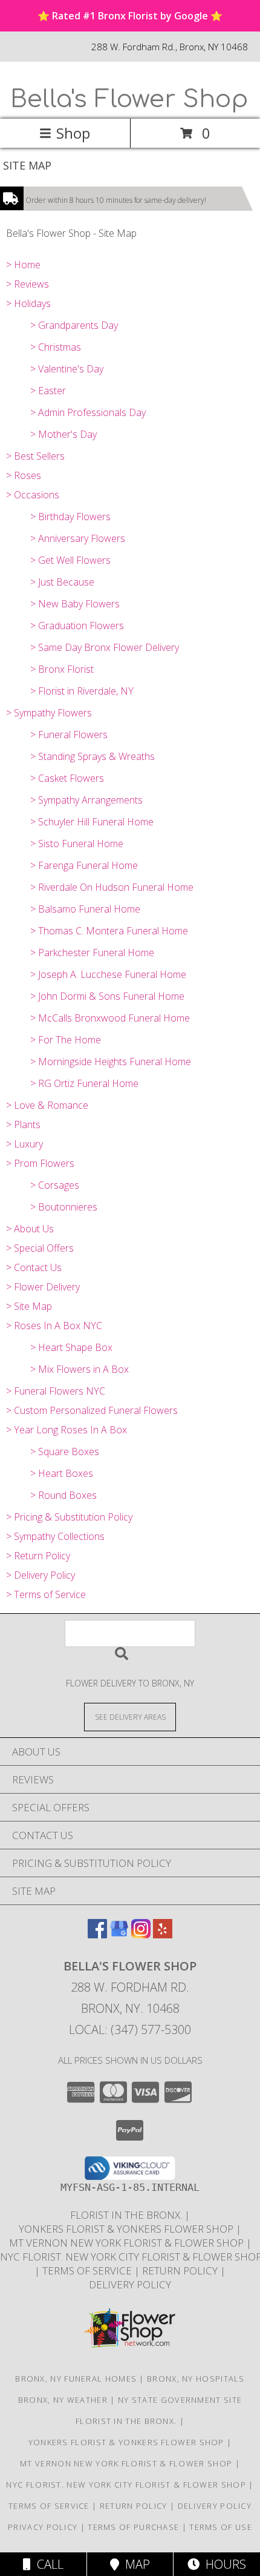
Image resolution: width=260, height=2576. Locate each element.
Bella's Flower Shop (129, 99)
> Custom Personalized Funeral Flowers (92, 1410)
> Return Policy (38, 1556)
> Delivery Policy (41, 1575)
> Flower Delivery (43, 1287)
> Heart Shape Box (71, 1347)
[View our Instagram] (141, 1934)
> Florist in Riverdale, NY (82, 691)
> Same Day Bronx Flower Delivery (105, 647)
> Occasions (33, 495)
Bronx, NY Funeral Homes (76, 2379)
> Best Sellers (35, 456)
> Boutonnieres (64, 1207)
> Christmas (56, 347)
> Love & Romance (47, 1105)
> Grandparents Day (74, 325)
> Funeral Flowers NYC (56, 1391)
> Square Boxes (65, 1451)
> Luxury (24, 1144)
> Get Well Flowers (70, 560)
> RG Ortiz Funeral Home (84, 1083)
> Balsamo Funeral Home (85, 909)
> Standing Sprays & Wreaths (93, 756)
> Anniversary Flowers (78, 538)
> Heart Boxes (62, 1473)
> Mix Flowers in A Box (80, 1369)
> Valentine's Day (67, 369)
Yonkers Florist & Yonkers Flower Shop (127, 2229)
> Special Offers (40, 1248)
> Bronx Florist (62, 669)
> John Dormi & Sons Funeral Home (107, 996)
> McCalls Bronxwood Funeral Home (110, 1018)
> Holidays (28, 303)
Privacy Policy (43, 2527)
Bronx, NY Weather (63, 2400)
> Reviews (28, 284)
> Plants (23, 1125)
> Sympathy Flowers (49, 713)
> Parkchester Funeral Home (92, 953)
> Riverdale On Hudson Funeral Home (112, 887)
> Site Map (29, 1306)
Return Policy (181, 2271)
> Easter (48, 391)
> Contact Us (34, 1267)
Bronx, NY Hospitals (196, 2379)
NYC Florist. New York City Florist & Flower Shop (127, 2485)
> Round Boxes (63, 1495)
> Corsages (55, 1185)
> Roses (24, 475)
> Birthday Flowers (70, 517)
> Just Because (62, 582)
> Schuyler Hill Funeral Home (92, 822)
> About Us (30, 1229)
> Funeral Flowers (69, 735)
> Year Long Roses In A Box (67, 1430)
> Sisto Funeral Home (77, 844)
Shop (73, 133)
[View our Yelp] (163, 1934)
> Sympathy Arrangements (86, 800)
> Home (23, 265)
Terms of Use (221, 2527)
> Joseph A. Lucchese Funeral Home (108, 974)
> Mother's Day (63, 434)
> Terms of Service (46, 1594)
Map (135, 2564)
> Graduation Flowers (77, 626)
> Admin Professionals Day (88, 412)
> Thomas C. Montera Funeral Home (109, 931)
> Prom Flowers (40, 1163)
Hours (223, 2564)
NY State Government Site (180, 2400)
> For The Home (66, 1040)
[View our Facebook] (97, 1934)
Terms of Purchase (133, 2527)
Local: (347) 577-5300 (130, 2029)
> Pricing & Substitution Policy (69, 1517)
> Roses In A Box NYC (54, 1326)
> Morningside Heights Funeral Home (111, 1062)
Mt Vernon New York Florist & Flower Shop (128, 2243)
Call (47, 2564)
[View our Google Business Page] (119, 1934)
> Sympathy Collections (55, 1536)
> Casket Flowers (67, 778)
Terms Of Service (88, 2271)
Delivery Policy (130, 2284)
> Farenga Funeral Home (84, 865)
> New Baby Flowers (75, 604)
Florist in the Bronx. (127, 2215)
